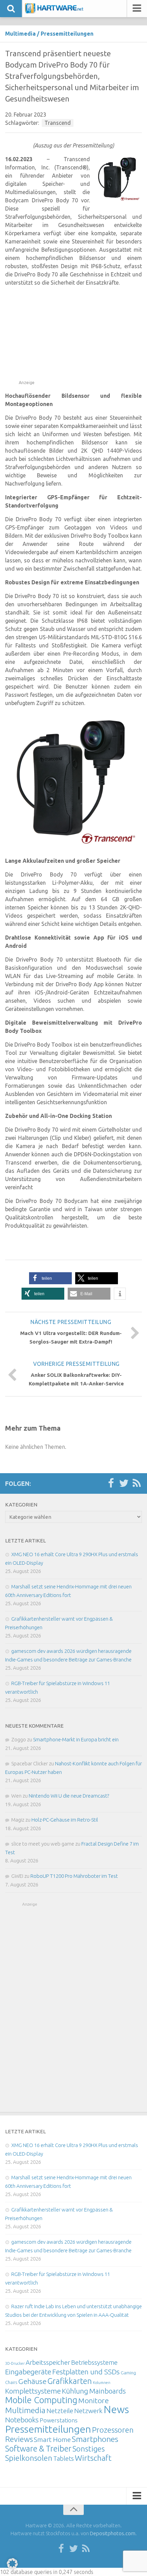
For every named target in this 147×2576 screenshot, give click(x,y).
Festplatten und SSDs (86, 2372)
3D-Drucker (15, 2363)
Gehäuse (32, 2381)
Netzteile (60, 2411)
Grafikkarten (70, 2381)
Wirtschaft (93, 2458)
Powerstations (59, 2420)
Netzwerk (88, 2411)
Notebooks (22, 2420)
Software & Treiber (38, 2448)
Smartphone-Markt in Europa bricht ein (76, 1739)
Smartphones (95, 2439)
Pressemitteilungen (67, 34)
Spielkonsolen (29, 2458)
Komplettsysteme (33, 2391)
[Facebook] (111, 1483)
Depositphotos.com (113, 2533)
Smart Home (52, 2440)
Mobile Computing (41, 2400)
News (116, 2410)
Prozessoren (113, 2430)
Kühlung (75, 2391)
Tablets (64, 2458)
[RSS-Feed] (137, 1483)
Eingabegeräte (28, 2372)
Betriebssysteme (94, 2362)
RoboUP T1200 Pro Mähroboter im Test (74, 1876)
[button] (50, 1278)
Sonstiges (89, 2449)
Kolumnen (102, 2383)
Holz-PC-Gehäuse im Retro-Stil (65, 1820)
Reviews (19, 2439)
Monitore (93, 2400)
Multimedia (20, 34)
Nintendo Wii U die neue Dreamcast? (69, 1796)
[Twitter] (124, 1483)
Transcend (58, 123)
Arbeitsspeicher (48, 2362)
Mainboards (108, 2391)
